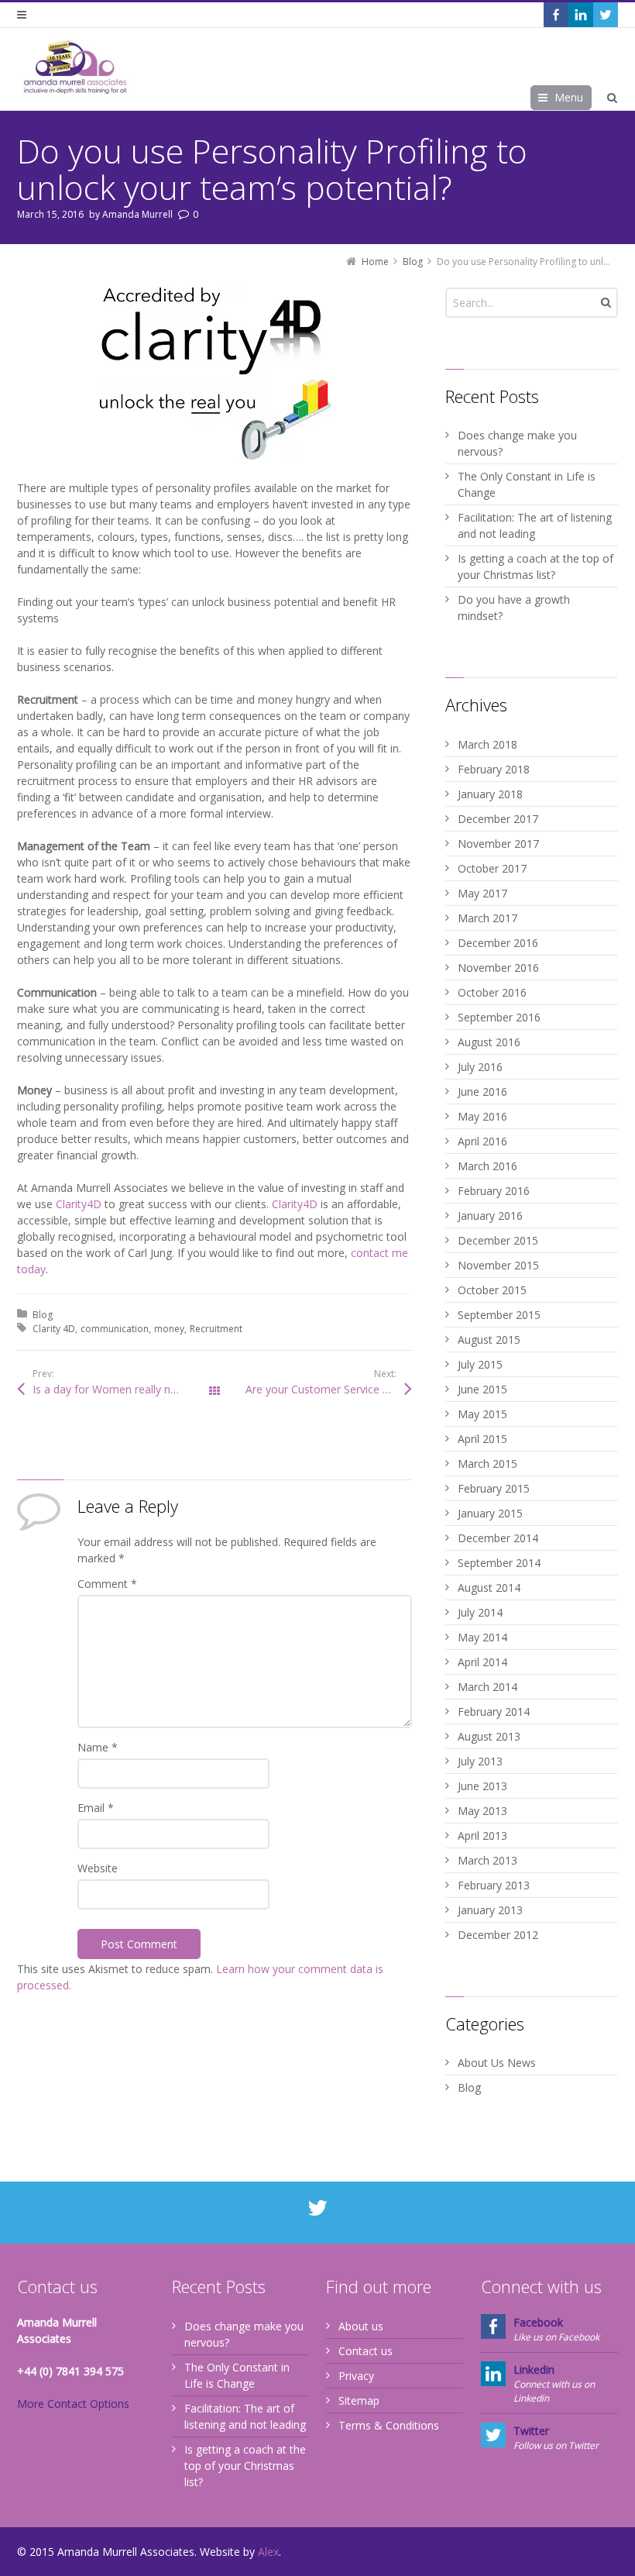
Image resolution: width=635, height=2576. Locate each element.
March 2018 (487, 744)
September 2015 (499, 1315)
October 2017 (492, 868)
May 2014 (482, 1637)
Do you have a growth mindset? (514, 608)
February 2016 (494, 1191)
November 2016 (498, 968)
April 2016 (482, 1141)
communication (115, 1329)
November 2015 (498, 1265)
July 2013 (480, 1761)
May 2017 (482, 893)
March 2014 (487, 1687)
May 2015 (482, 1414)
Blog (43, 1315)
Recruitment (216, 1329)
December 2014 (498, 1538)
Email (96, 1808)
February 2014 (494, 1712)
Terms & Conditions (389, 2425)
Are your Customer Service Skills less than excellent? (329, 1389)
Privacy (356, 2376)
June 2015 (482, 1389)
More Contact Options (73, 2404)
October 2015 (492, 1290)
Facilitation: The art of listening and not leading (535, 525)
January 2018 (490, 794)
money (169, 1329)
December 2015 (498, 1240)
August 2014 (489, 1588)
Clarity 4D (54, 1329)
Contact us (366, 2351)
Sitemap (359, 2400)
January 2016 (490, 1216)
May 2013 (482, 1811)
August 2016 (489, 1042)
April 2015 (482, 1439)
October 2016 (492, 992)
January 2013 (490, 1910)
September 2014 (499, 1563)
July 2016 (480, 1067)
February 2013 (494, 1885)
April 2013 (482, 1836)
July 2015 (480, 1364)
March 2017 (487, 918)
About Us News (497, 2063)
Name (98, 1747)
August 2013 (489, 1736)
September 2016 (499, 1017)
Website (98, 1868)
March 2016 (487, 1166)
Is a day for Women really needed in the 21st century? (124, 1389)
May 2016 (482, 1116)
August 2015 (489, 1340)
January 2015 (490, 1513)
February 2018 (494, 769)
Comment (107, 1584)
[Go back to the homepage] (75, 67)
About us (361, 2326)
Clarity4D (79, 1204)
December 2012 (498, 1935)
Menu (569, 97)
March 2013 (487, 1860)
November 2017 (498, 844)
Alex (268, 2552)
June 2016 (482, 1092)
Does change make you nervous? (517, 443)
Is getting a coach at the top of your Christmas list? (535, 567)
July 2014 (480, 1612)
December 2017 (498, 819)
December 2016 (498, 943)
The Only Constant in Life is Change (527, 484)
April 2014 (482, 1662)
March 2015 (487, 1464)
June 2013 (482, 1786)
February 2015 (494, 1488)
